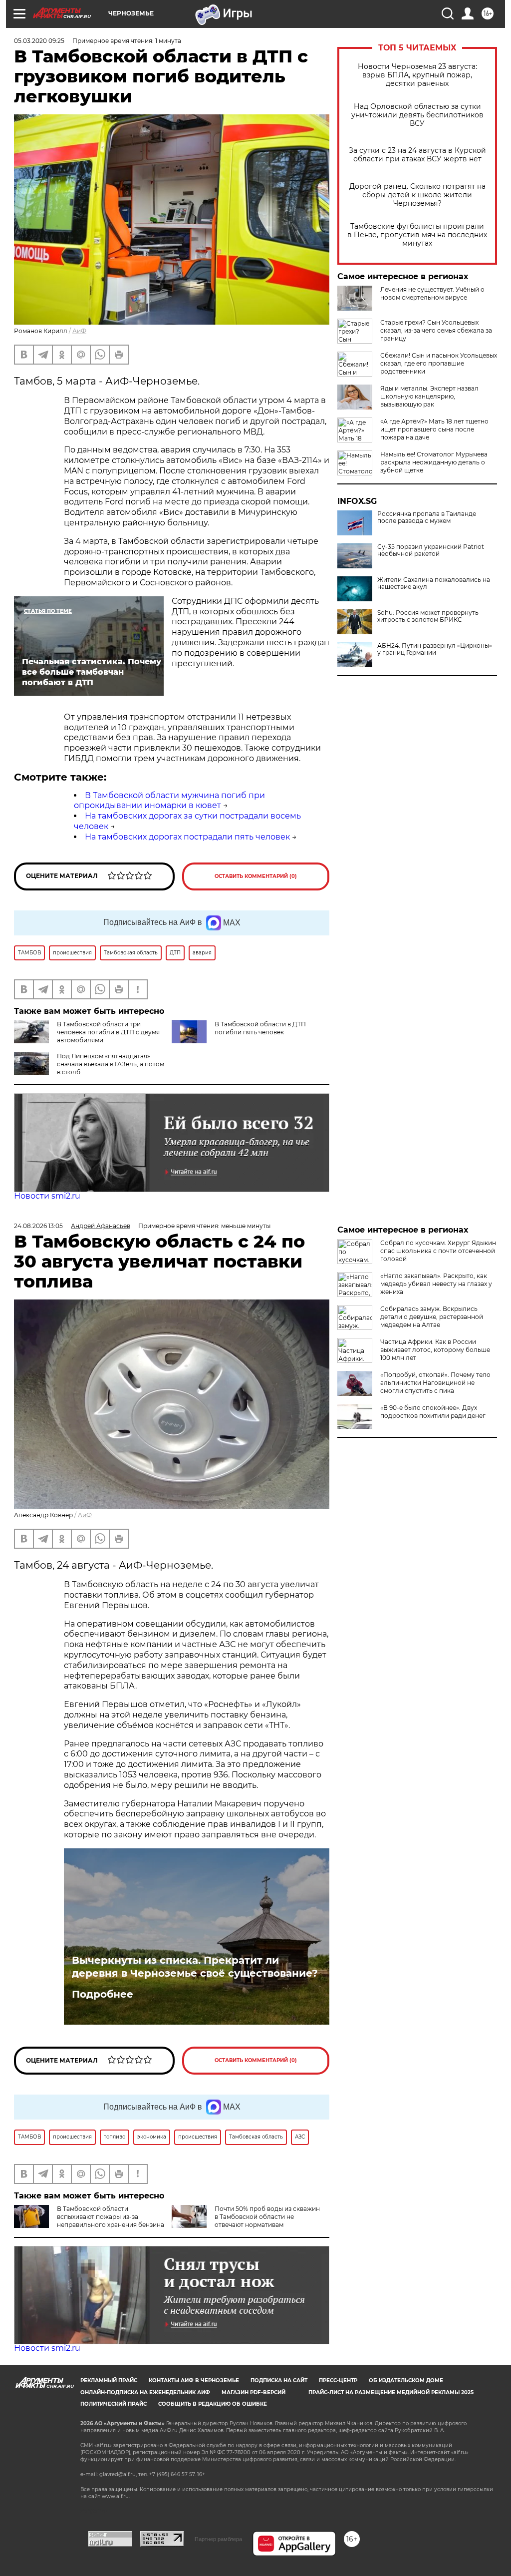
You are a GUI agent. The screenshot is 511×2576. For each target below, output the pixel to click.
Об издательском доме (406, 2380)
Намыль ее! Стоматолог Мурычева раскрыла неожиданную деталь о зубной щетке (434, 462)
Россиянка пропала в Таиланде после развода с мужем (427, 517)
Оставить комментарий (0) (256, 876)
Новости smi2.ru (47, 1196)
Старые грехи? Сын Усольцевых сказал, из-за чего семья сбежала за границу (436, 330)
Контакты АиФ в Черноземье (194, 2380)
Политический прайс (114, 2404)
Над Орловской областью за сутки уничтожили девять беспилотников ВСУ (417, 115)
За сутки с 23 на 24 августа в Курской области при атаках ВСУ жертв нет (417, 155)
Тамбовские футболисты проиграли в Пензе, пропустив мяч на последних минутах (417, 235)
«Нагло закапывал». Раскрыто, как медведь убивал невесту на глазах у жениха (436, 1284)
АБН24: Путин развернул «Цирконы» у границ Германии (435, 649)
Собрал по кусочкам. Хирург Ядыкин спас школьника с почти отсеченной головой (438, 1251)
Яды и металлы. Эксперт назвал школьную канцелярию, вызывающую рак (429, 396)
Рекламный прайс (109, 2380)
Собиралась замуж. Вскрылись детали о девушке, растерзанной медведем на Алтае (432, 1317)
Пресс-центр (338, 2380)
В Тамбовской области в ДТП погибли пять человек (260, 1028)
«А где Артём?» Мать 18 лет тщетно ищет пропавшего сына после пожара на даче (434, 429)
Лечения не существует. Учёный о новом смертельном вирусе (432, 293)
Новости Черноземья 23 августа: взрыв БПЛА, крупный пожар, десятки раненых (417, 75)
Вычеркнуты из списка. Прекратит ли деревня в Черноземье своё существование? (195, 1967)
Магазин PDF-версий (254, 2392)
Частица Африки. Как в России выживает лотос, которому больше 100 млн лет (435, 1350)
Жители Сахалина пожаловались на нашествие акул (434, 583)
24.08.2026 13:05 (38, 1226)
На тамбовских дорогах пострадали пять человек (187, 837)
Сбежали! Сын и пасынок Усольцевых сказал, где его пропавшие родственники (439, 363)
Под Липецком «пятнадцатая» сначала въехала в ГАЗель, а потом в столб (111, 1064)
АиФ (79, 331)
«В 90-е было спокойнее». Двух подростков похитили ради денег (433, 1412)
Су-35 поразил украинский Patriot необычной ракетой (431, 550)
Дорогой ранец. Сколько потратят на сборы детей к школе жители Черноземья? (417, 195)
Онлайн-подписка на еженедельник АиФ (145, 2392)
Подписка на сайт (279, 2380)
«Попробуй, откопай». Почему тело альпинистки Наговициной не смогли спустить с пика (435, 1383)
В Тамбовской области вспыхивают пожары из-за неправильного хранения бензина (111, 2217)
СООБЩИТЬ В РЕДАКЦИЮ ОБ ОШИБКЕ (213, 2404)
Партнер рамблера (218, 2539)
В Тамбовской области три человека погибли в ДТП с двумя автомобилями (108, 1032)
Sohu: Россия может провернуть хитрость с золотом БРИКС (428, 616)
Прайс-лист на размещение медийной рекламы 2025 (391, 2392)
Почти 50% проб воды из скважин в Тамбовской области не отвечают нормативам (267, 2217)
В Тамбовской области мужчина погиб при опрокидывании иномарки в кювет (169, 801)
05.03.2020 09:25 (39, 41)
